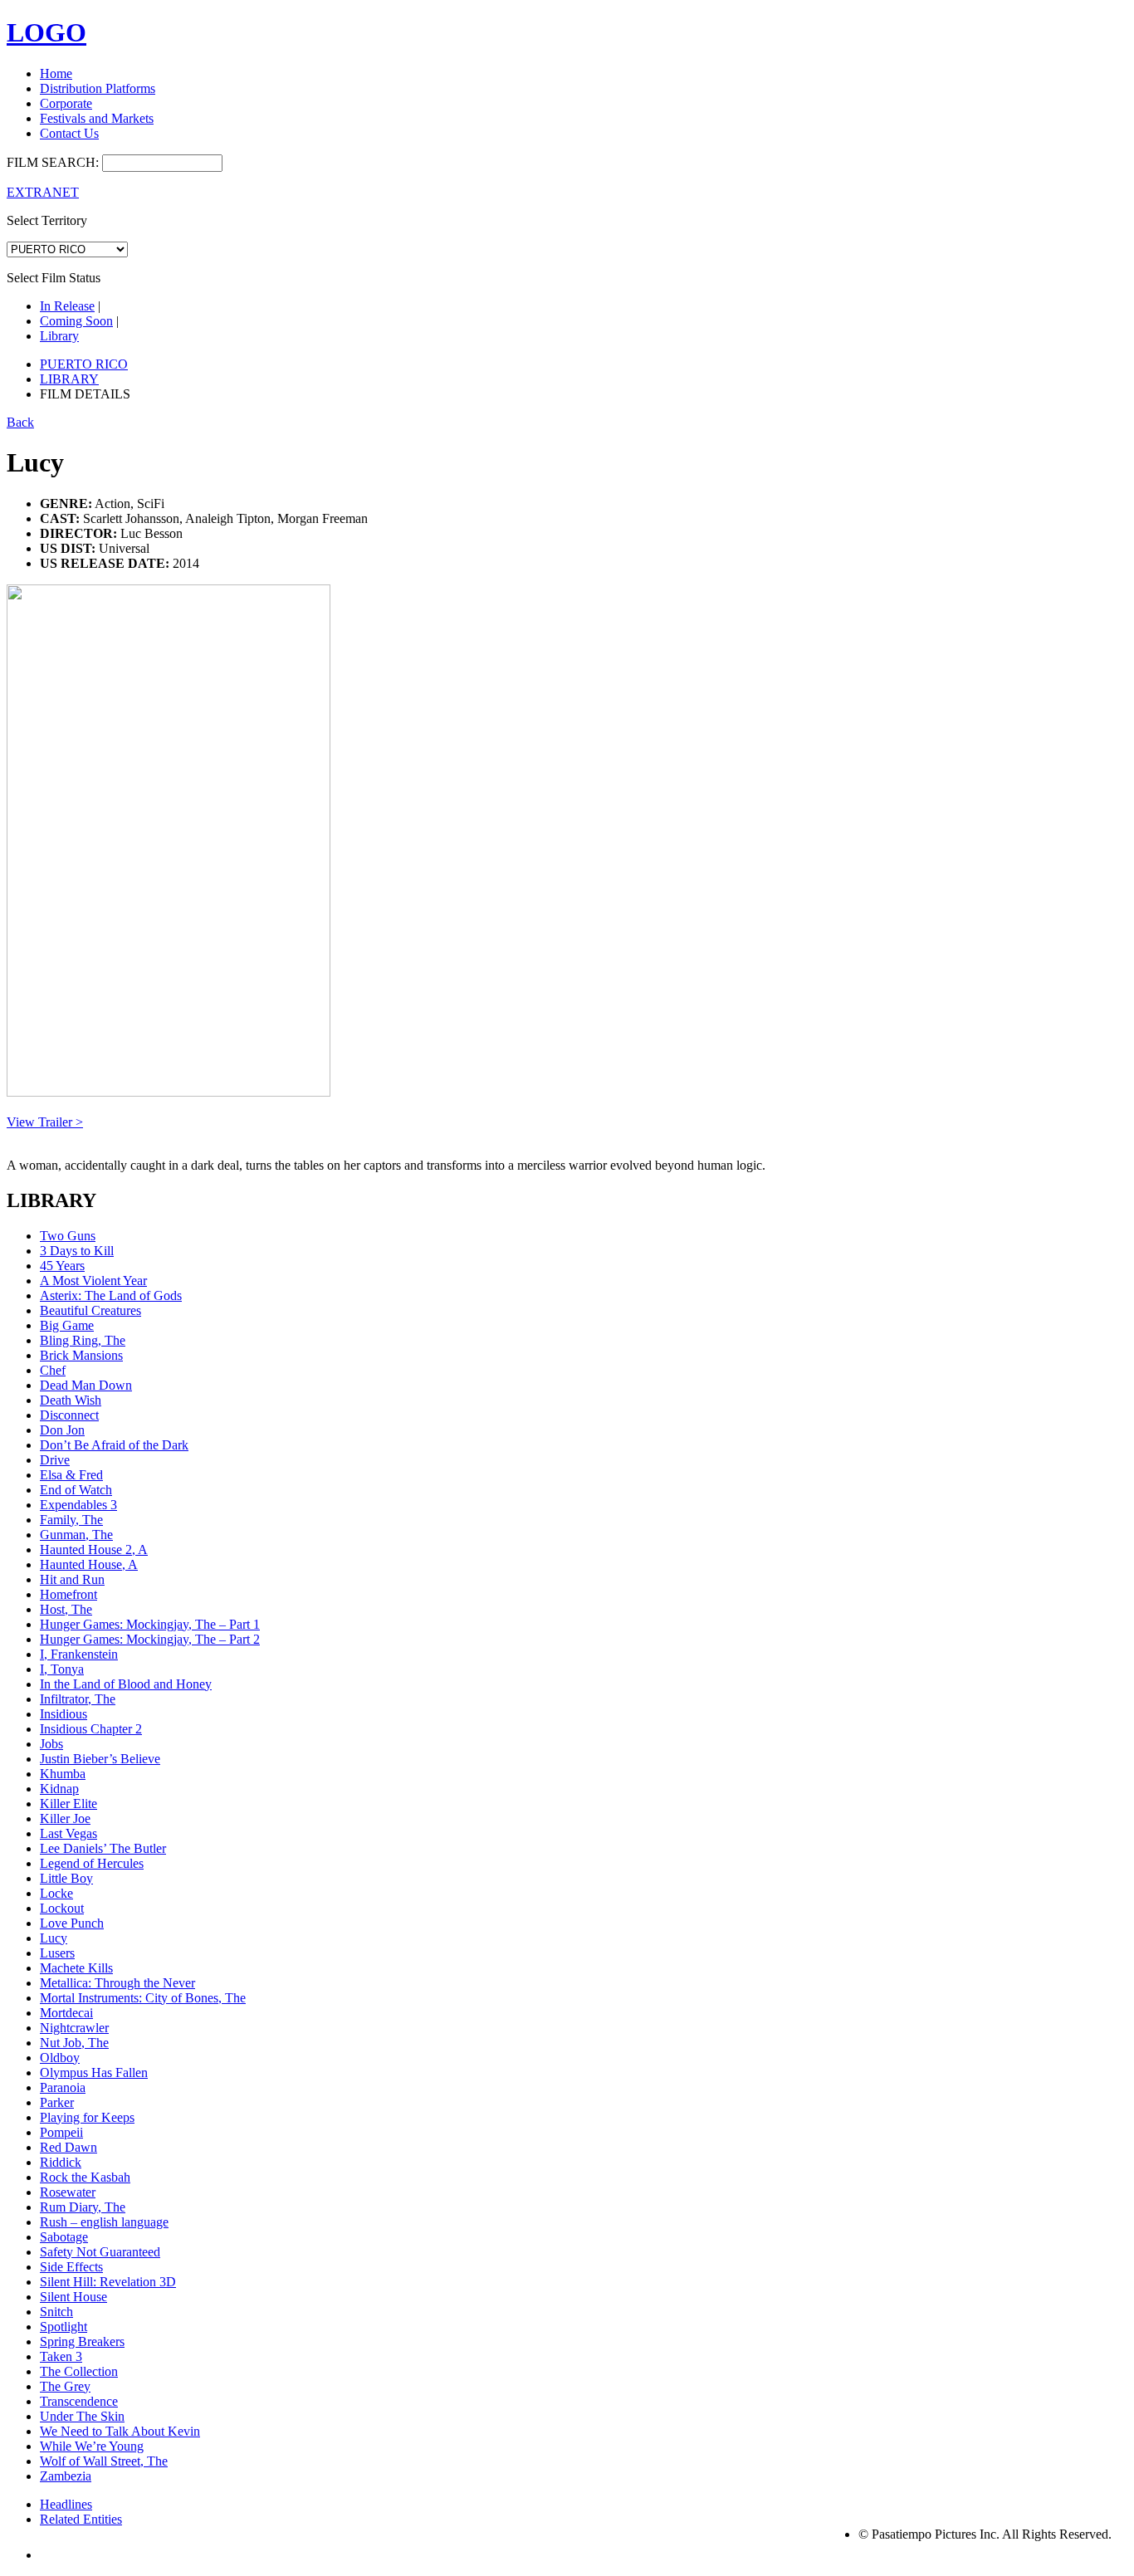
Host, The (66, 1609)
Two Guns (68, 1236)
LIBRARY (69, 379)
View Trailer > (45, 1122)
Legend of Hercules (92, 1863)
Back (20, 422)
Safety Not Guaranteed (100, 2252)
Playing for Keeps (87, 2117)
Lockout (62, 1908)
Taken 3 (61, 2356)
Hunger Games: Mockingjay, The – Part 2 (150, 1639)
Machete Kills (76, 1968)
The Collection (79, 2371)
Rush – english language (104, 2222)
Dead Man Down (86, 1385)
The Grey (65, 2386)
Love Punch (72, 1923)
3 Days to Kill (77, 1251)
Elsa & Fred (71, 1475)
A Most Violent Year (93, 1281)
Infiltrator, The (78, 1699)
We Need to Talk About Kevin (120, 2431)
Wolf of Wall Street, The (104, 2461)
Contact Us (69, 133)
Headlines (66, 2504)
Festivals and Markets (97, 118)
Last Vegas (68, 1833)
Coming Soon (76, 321)
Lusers (57, 1953)
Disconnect (69, 1415)
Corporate (66, 103)
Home (56, 73)
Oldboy (60, 2058)
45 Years (62, 1266)
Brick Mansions (81, 1355)
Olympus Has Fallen (94, 2073)
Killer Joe (65, 1818)
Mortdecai (66, 2013)
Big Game (67, 1325)
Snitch (56, 2312)
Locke (56, 1893)
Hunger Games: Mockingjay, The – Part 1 (150, 1624)
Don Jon (62, 1430)
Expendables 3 (78, 1505)
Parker (57, 2102)
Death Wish (71, 1400)
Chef (53, 1370)
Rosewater (68, 2192)
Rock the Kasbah (85, 2177)
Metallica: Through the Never (117, 1983)
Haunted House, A (89, 1564)
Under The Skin (82, 2416)
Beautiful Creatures (90, 1310)
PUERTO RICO (84, 364)
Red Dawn (68, 2147)
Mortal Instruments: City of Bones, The (143, 1998)
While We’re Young (92, 2446)
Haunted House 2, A (94, 1550)
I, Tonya (62, 1669)
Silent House (73, 2297)
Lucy (54, 1938)
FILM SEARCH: (53, 162)
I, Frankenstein (79, 1654)
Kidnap (59, 1789)
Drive (55, 1460)
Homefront (68, 1594)
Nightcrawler (74, 2028)
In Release (67, 306)
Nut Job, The (74, 2043)
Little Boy (66, 1878)
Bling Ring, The (83, 1340)
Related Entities (81, 2519)
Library (59, 336)
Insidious (64, 1714)
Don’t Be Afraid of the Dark (114, 1445)
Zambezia (66, 2476)
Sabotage (64, 2237)
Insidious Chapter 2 (91, 1729)
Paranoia (63, 2087)
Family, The (71, 1520)
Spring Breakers (82, 2341)
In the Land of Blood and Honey (126, 1684)
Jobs (51, 1744)
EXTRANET (43, 192)
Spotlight (64, 2327)
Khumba (63, 1774)
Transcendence (79, 2401)
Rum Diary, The (83, 2207)
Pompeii (61, 2132)
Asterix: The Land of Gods (111, 1295)
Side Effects (71, 2267)
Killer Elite (68, 1804)
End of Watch (76, 1490)
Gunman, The (76, 1535)
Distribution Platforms (98, 88)
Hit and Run (72, 1579)
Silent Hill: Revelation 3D (108, 2282)
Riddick (61, 2162)
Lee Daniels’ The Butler (103, 1848)
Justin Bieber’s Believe (100, 1759)
